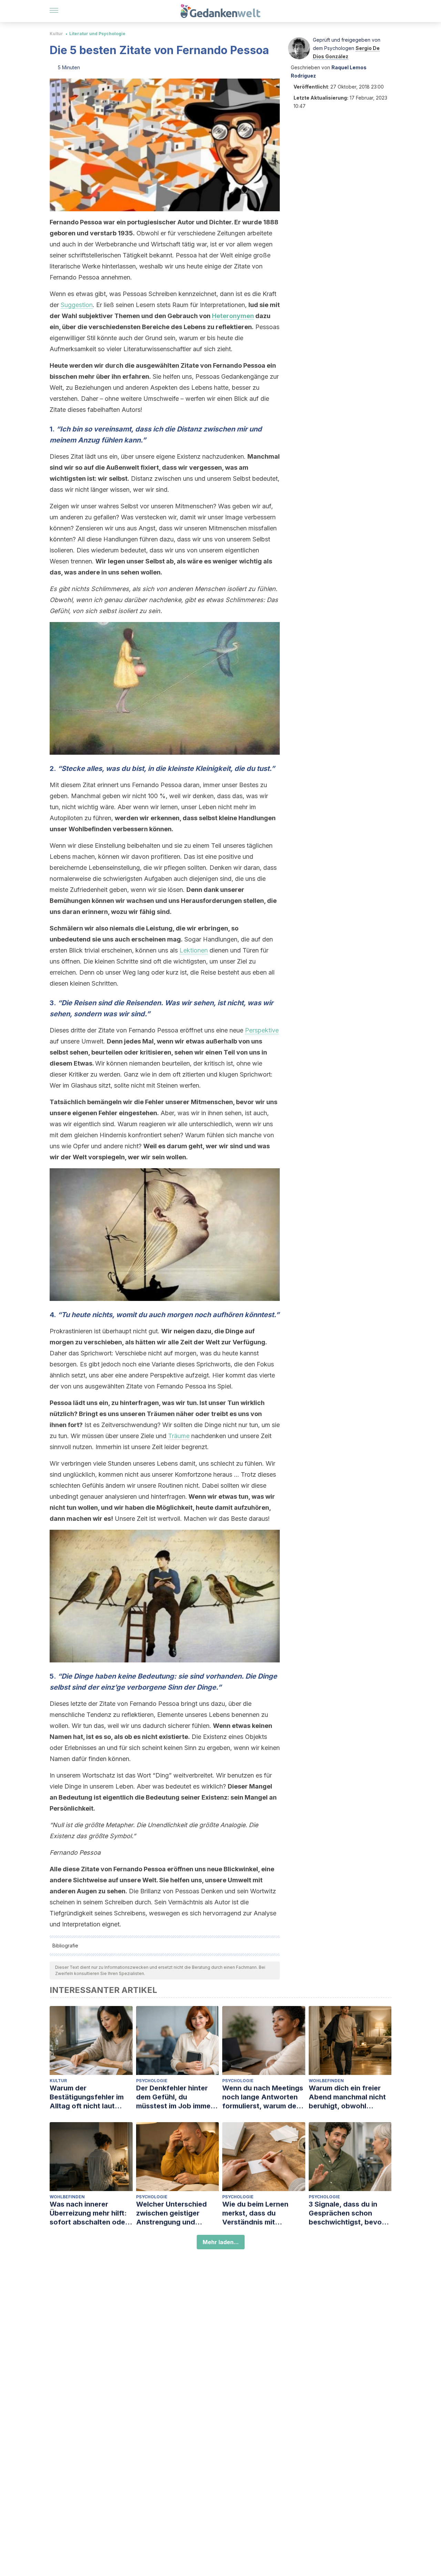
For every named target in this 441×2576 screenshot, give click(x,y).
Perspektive (262, 1030)
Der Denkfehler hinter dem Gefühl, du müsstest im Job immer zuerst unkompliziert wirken (175, 2097)
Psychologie (152, 2081)
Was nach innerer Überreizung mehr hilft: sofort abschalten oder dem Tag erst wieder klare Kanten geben (89, 2213)
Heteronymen (233, 316)
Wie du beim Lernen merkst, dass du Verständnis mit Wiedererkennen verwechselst (255, 2213)
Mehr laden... (221, 2242)
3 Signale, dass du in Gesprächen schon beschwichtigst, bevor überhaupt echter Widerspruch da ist (347, 2213)
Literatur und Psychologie (97, 34)
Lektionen (194, 950)
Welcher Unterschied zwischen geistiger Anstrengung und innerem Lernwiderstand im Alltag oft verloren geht (177, 2213)
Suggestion (77, 305)
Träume (179, 1436)
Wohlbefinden (326, 2081)
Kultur (56, 34)
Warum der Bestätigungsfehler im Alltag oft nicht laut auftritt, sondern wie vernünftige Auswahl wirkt (87, 2097)
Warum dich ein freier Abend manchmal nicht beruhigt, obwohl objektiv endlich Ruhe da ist (350, 2097)
